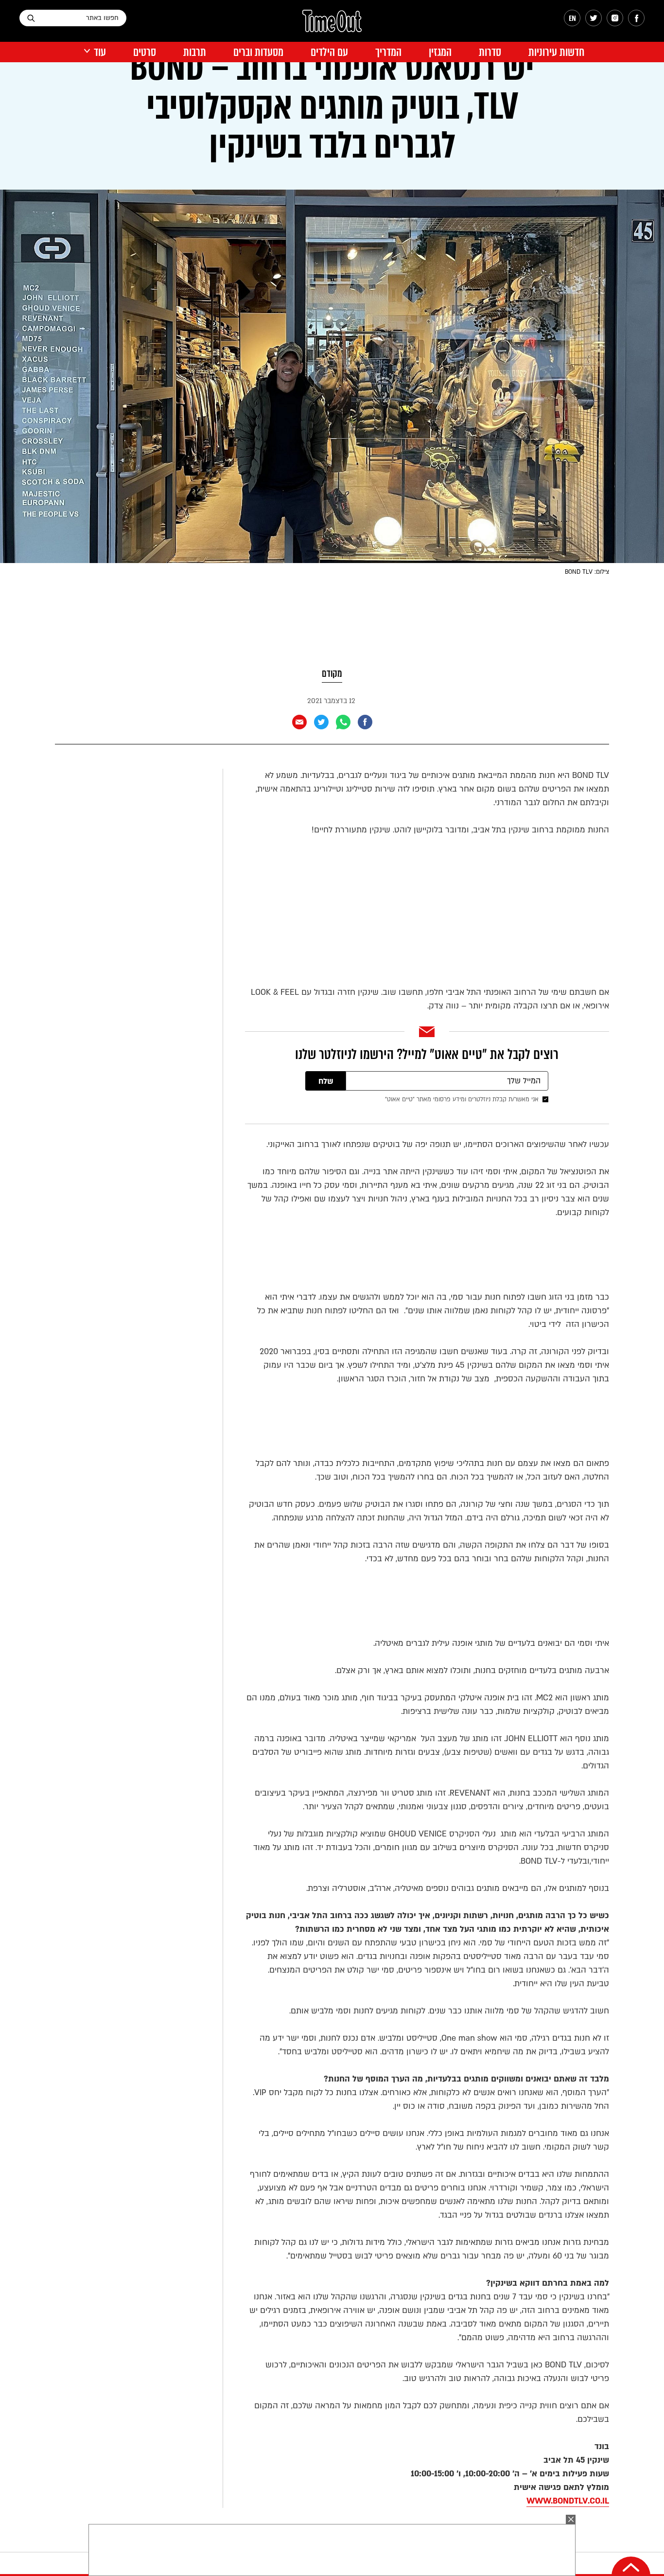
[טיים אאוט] (332, 26)
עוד (100, 52)
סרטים (145, 52)
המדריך (388, 52)
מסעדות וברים (258, 52)
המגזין (440, 52)
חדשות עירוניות (556, 52)
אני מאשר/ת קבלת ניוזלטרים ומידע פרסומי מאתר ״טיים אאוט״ (462, 1099)
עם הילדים (329, 52)
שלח (326, 1081)
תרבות (195, 52)
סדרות (490, 52)
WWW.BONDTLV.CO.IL (568, 2501)
